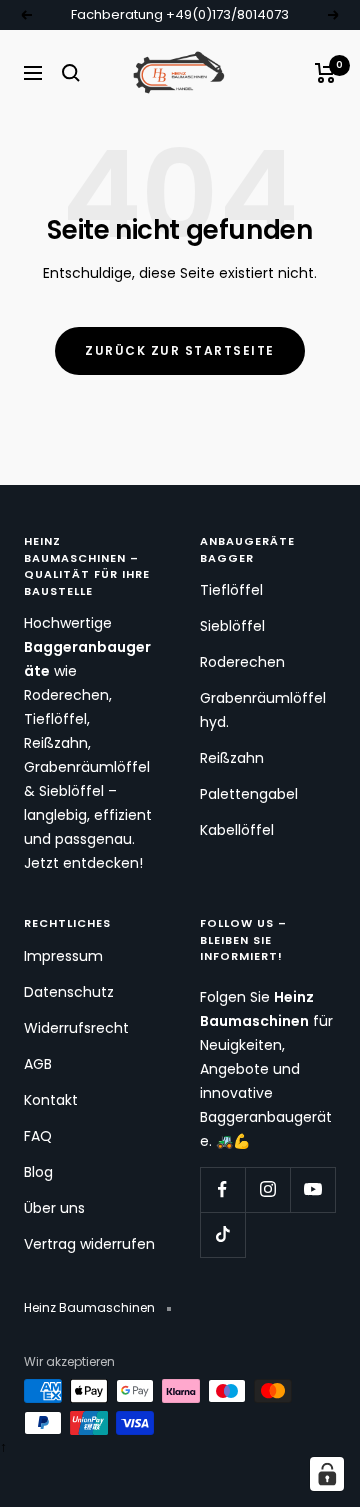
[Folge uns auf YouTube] (312, 1189)
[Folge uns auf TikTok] (222, 1234)
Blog (38, 1172)
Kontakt (51, 1100)
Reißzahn (232, 758)
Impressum (63, 956)
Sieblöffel (232, 626)
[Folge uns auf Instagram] (267, 1189)
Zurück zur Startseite (180, 350)
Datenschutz (69, 992)
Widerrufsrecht (76, 1028)
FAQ (38, 1136)
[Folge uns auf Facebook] (222, 1189)
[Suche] (71, 73)
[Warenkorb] (325, 73)
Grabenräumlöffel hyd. (263, 710)
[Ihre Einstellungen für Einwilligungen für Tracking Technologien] (327, 1474)
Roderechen (242, 662)
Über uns (54, 1208)
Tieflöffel (231, 590)
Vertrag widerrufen (89, 1244)
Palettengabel (249, 794)
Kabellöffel (237, 830)
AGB (38, 1064)
